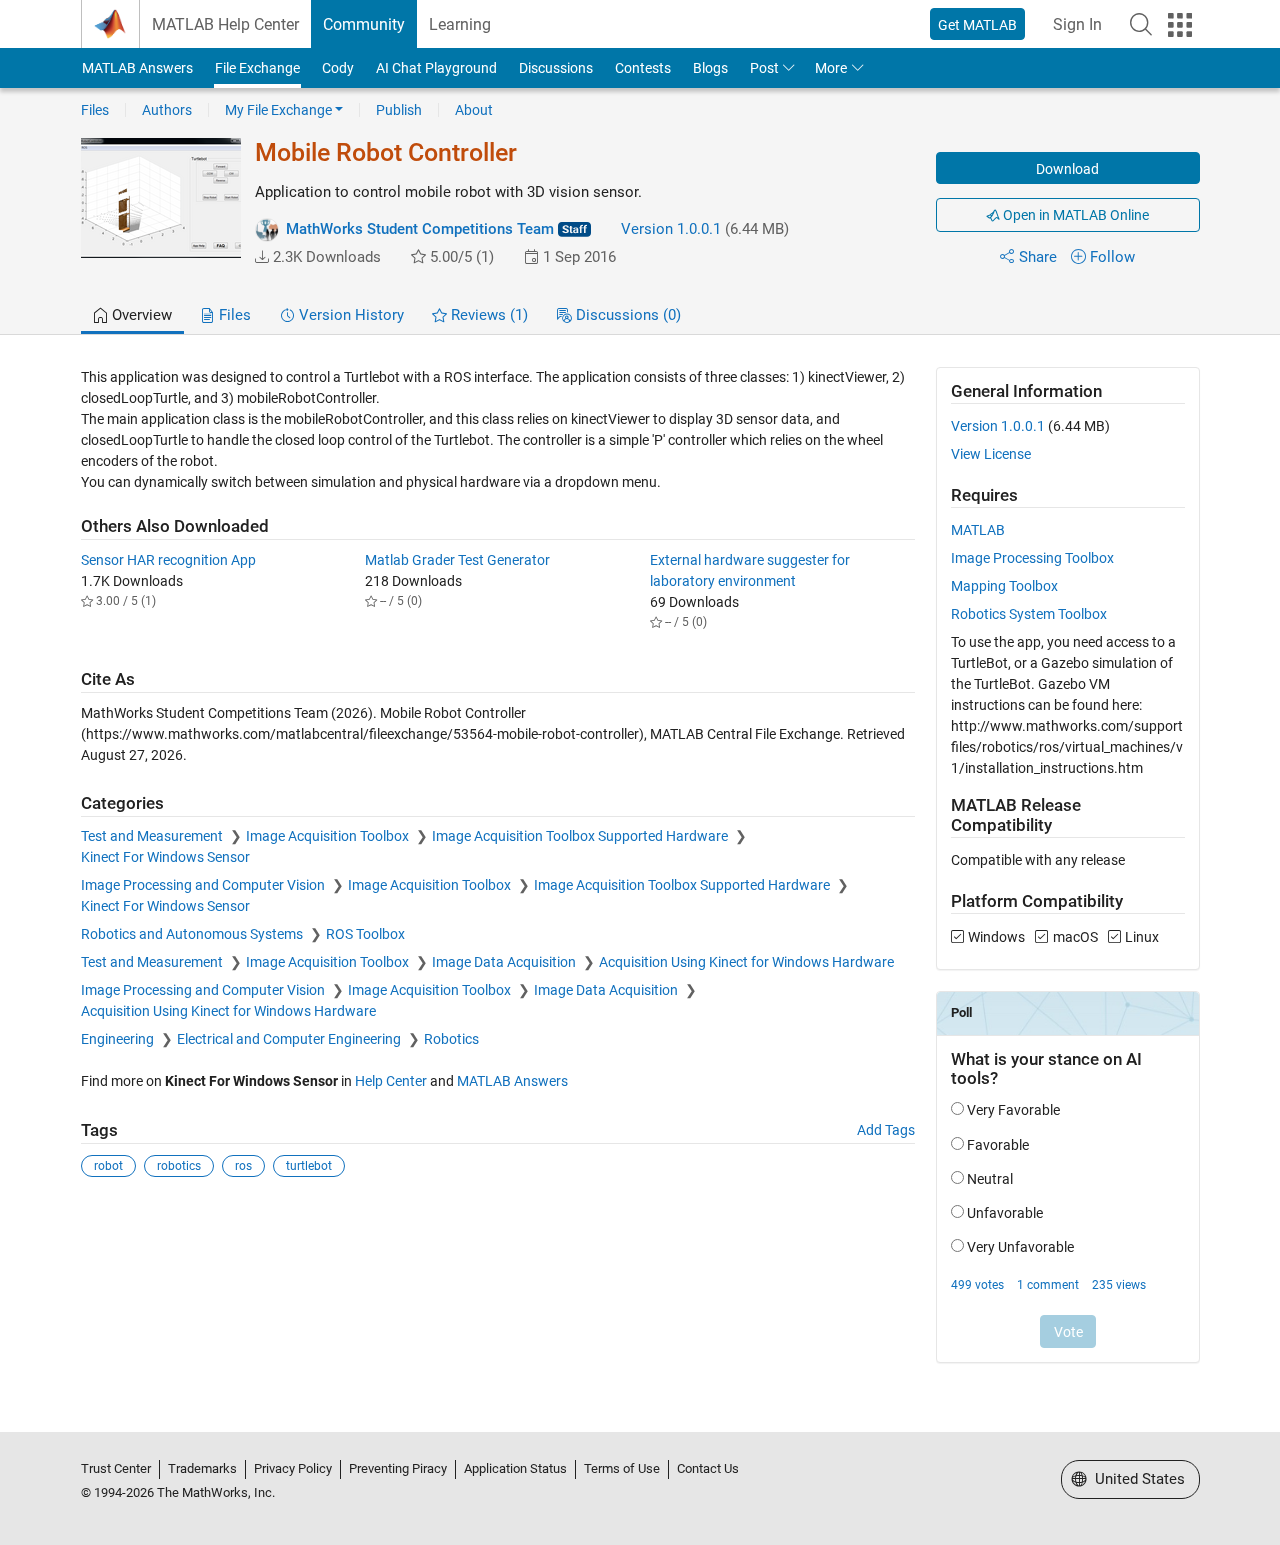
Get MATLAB (977, 25)
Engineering (119, 1039)
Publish (399, 110)
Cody (338, 68)
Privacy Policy (293, 1468)
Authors (167, 110)
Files (95, 110)
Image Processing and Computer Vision (204, 885)
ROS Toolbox (365, 934)
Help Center (391, 1081)
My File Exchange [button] (278, 110)
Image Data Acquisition (505, 962)
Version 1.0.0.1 (671, 229)
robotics (179, 1166)
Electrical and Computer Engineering (290, 1039)
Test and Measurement (153, 836)
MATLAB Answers (137, 68)
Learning (460, 24)
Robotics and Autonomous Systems (193, 934)
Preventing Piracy (398, 1468)
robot (108, 1166)
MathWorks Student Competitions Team (420, 229)
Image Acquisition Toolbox (329, 836)
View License (991, 454)
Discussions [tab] (626, 315)
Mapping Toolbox (1004, 586)
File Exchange (257, 68)
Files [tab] (233, 315)
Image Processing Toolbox (1032, 558)
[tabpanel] (640, 878)
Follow (1112, 257)
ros (243, 1166)
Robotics (451, 1039)
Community (364, 24)
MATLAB (978, 530)
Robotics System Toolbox (1029, 614)
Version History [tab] (349, 315)
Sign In (1077, 24)
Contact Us (708, 1468)
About (474, 110)
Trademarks (202, 1468)
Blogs (710, 68)
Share (1038, 257)
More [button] (831, 68)
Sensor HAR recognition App (168, 560)
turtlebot (309, 1166)
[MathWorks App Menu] (1180, 25)
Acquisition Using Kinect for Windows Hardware (746, 962)
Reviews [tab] (487, 315)
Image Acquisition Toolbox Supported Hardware (581, 836)
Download (1067, 169)
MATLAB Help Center (225, 24)
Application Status (515, 1468)
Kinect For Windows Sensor (165, 857)
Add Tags (886, 1130)
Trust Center (116, 1468)
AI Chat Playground (436, 68)
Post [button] (764, 68)
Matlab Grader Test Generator (457, 560)
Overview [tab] (140, 315)
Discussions (556, 68)
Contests (643, 68)
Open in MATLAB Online (1074, 215)
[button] (1141, 24)
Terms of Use (622, 1468)
